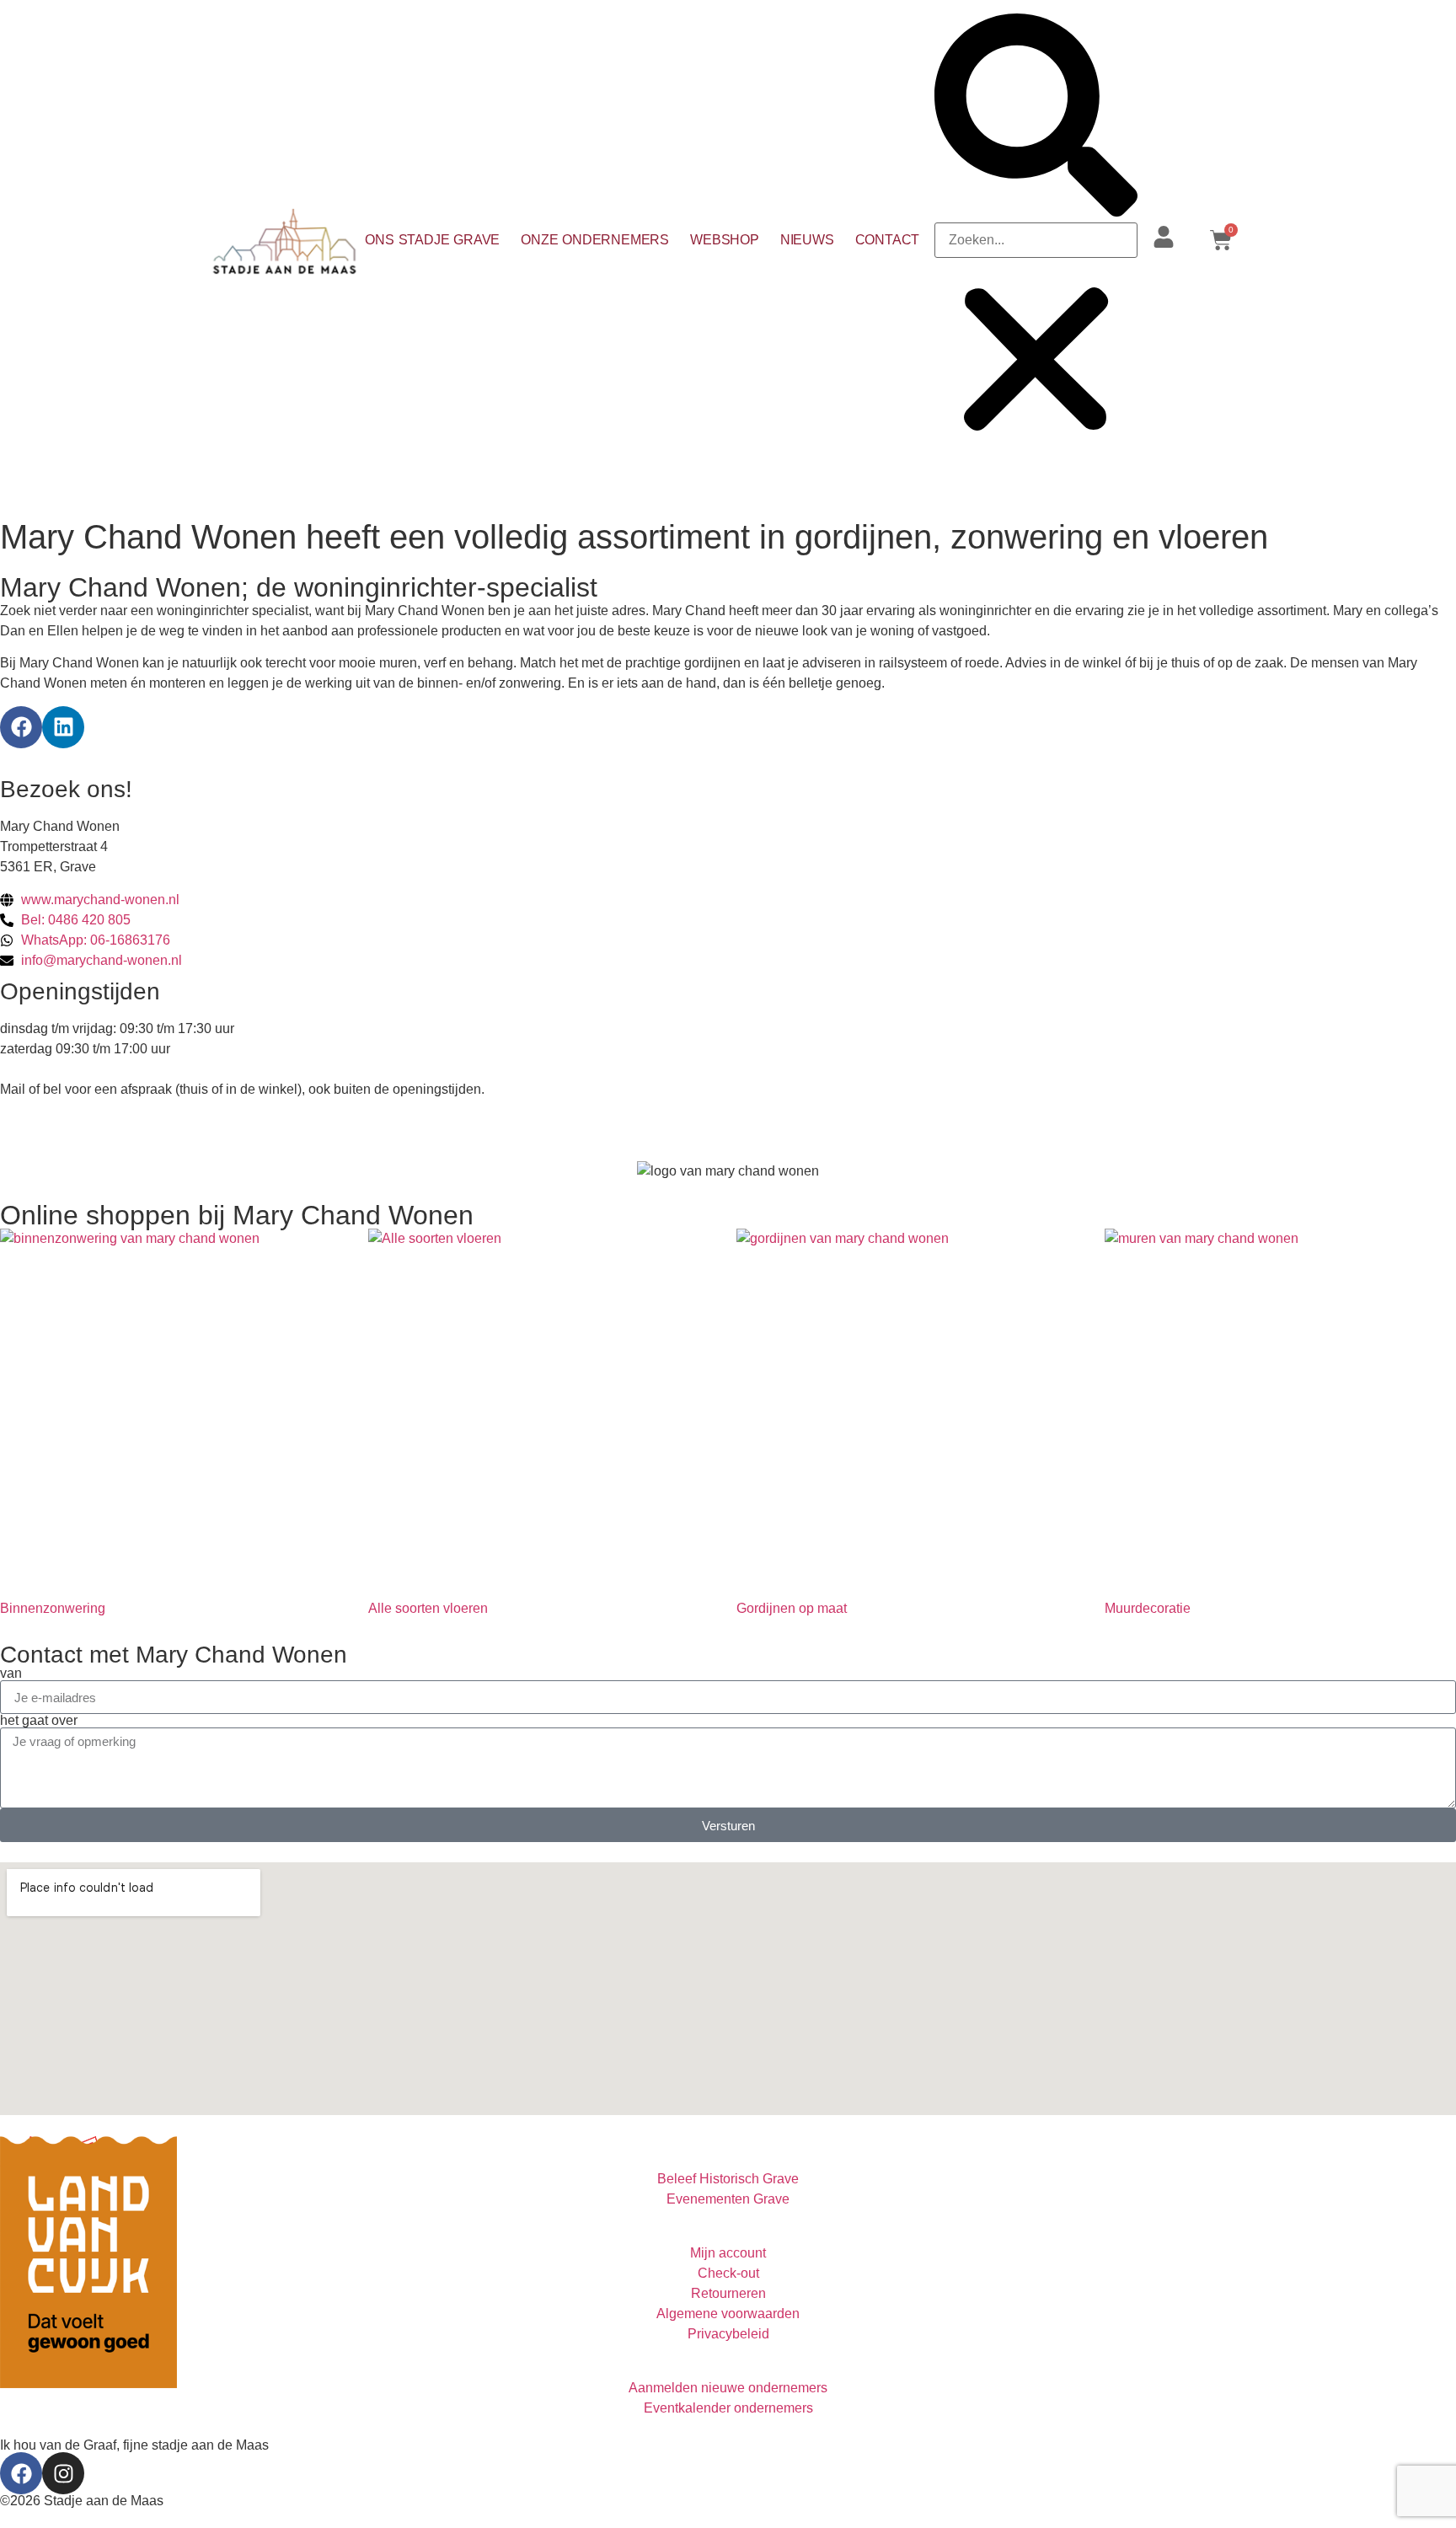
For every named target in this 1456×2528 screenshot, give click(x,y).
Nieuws (807, 240)
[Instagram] (63, 2473)
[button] (1036, 118)
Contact (888, 240)
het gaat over (39, 1721)
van (11, 1674)
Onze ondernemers (595, 240)
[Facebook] (21, 727)
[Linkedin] (63, 727)
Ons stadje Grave (432, 240)
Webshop (725, 240)
